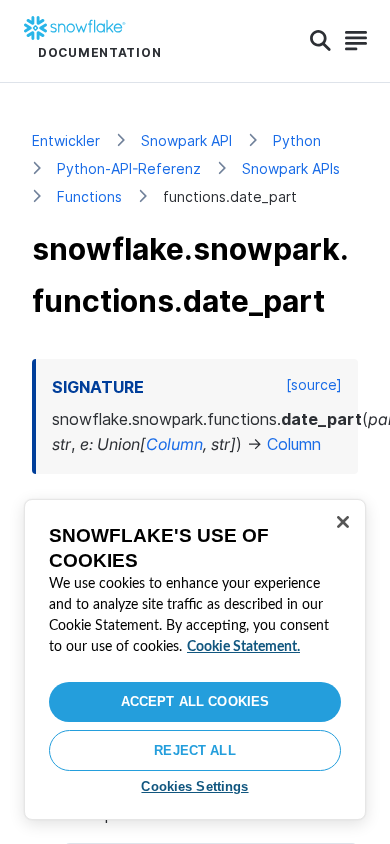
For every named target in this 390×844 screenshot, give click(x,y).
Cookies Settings (194, 786)
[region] (195, 659)
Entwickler (66, 140)
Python (297, 140)
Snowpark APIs (291, 168)
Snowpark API (186, 140)
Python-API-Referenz (129, 168)
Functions (89, 196)
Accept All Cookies (195, 701)
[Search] (320, 41)
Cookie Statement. (243, 647)
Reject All (194, 750)
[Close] (343, 522)
